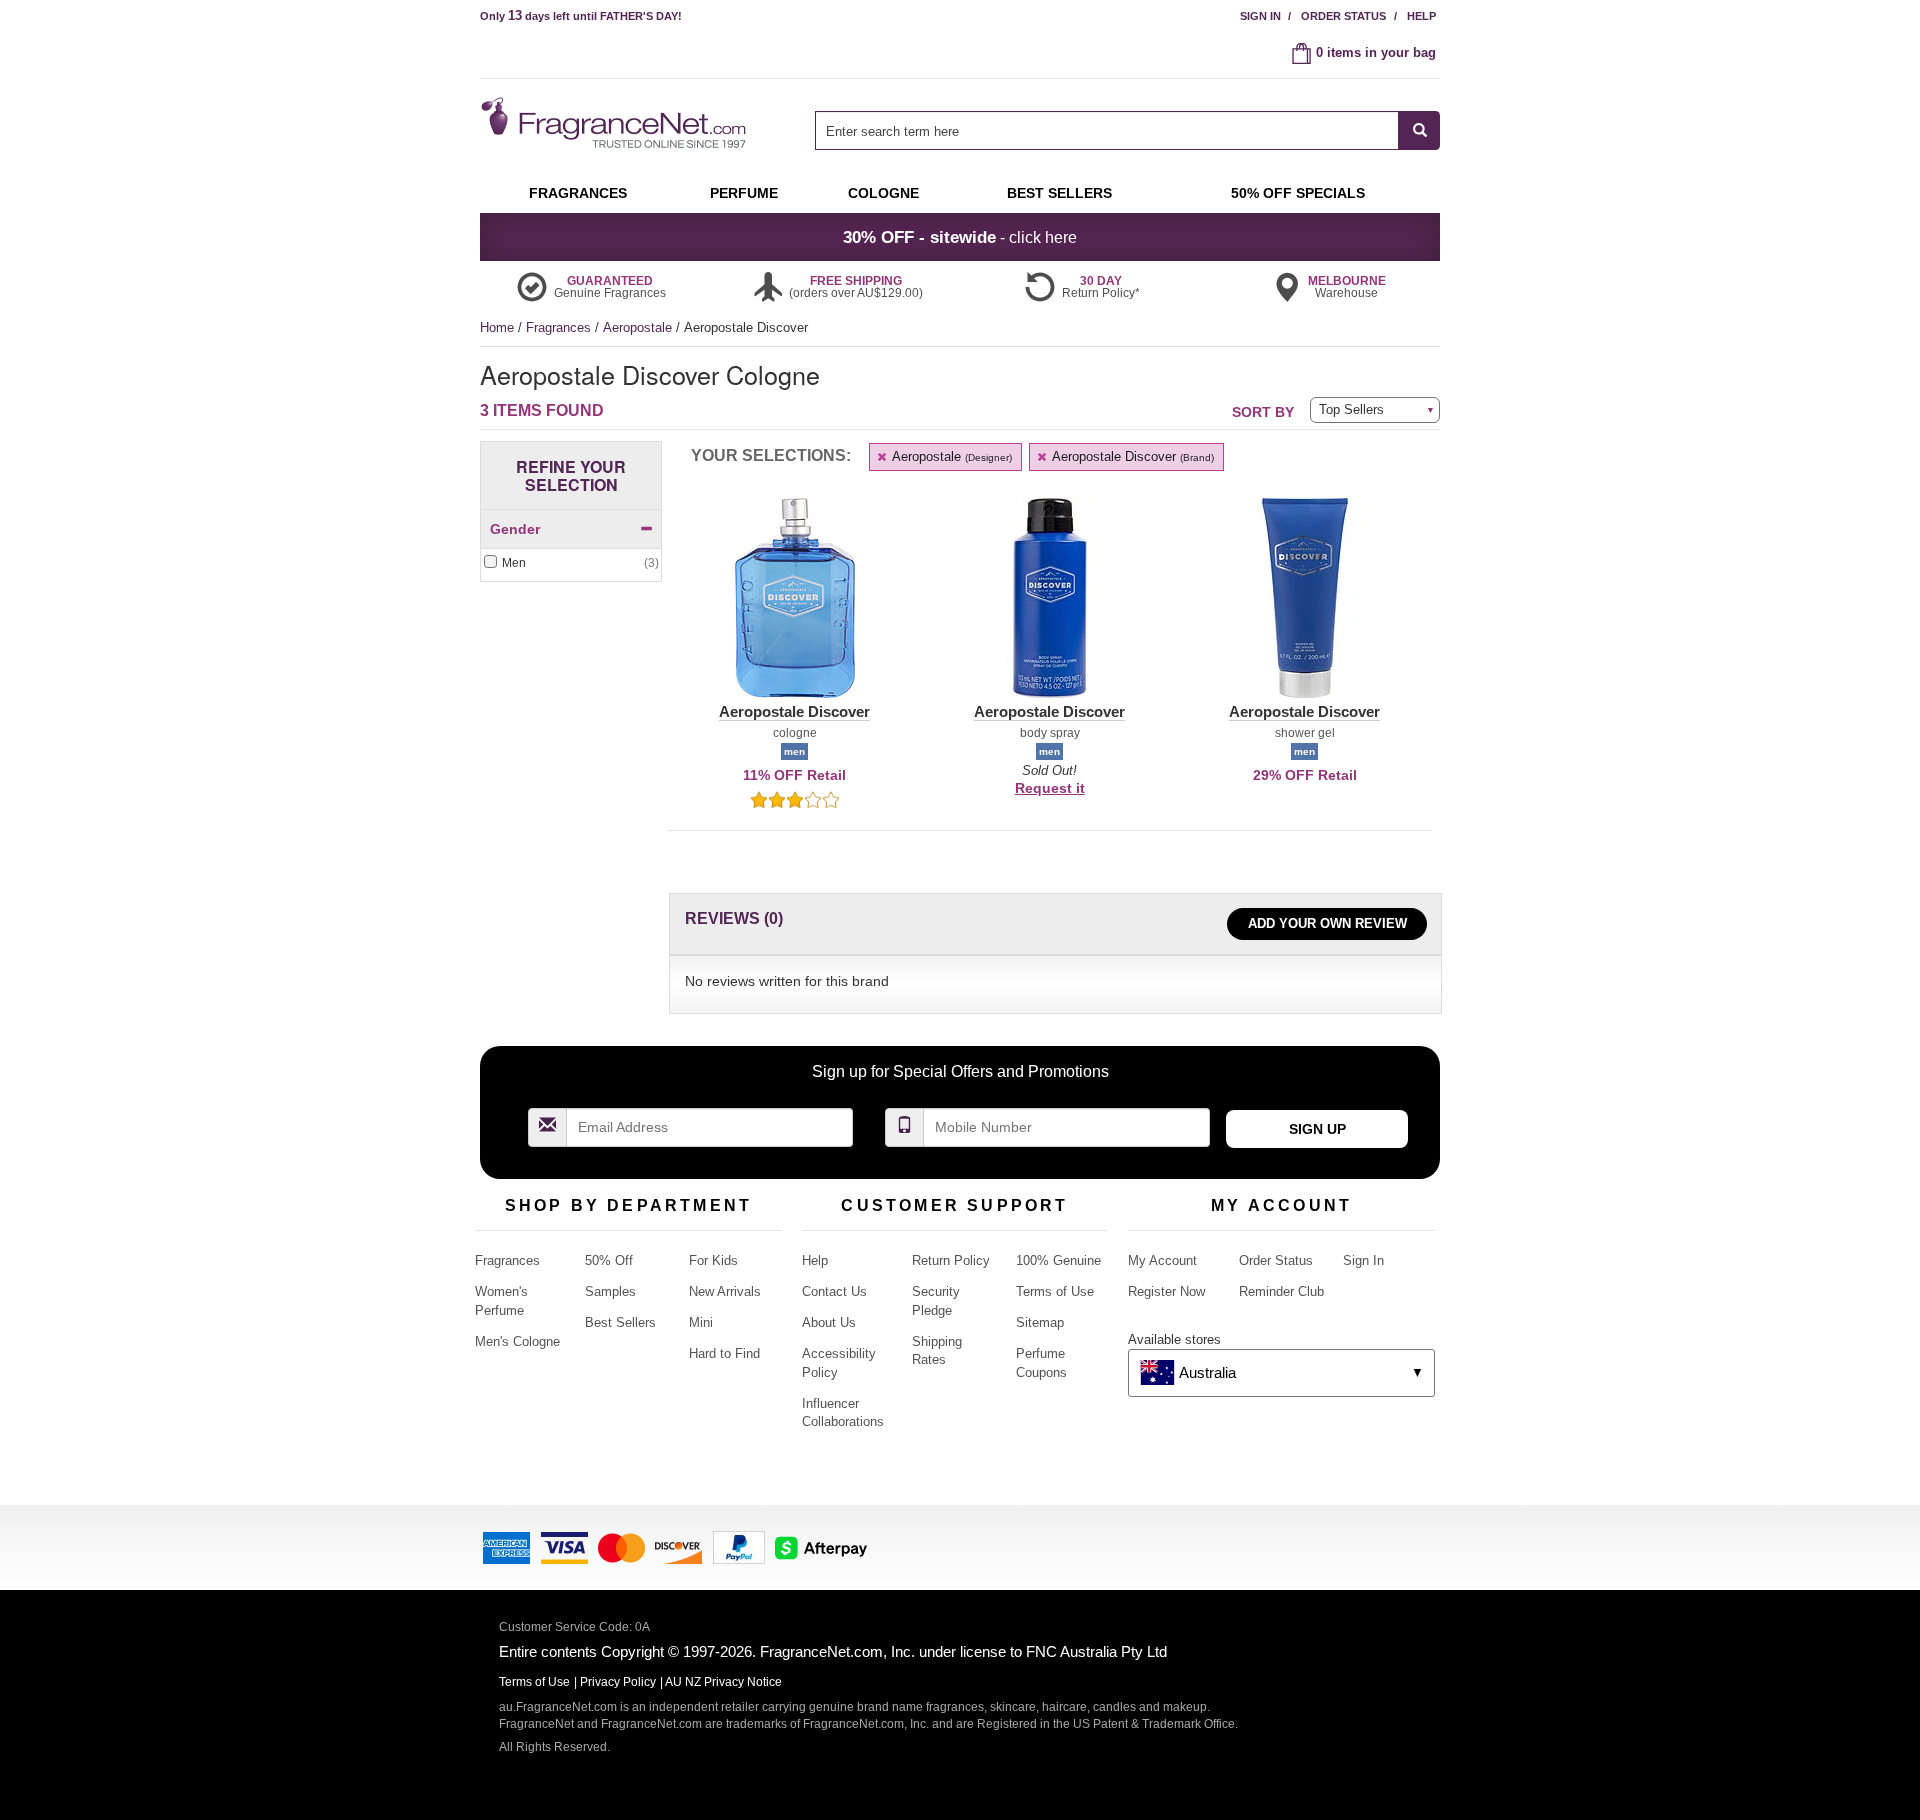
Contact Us (834, 1291)
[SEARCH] (1419, 130)
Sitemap (1040, 1322)
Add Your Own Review (1327, 923)
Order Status (1343, 16)
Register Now (1166, 1291)
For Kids (713, 1260)
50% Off (609, 1260)
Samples (610, 1291)
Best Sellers (620, 1322)
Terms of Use (1055, 1291)
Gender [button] (515, 529)
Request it (1050, 788)
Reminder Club (1281, 1291)
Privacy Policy (618, 1682)
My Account (1162, 1260)
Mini (701, 1322)
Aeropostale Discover (1131, 456)
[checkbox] (571, 563)
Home (497, 327)
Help (1421, 16)
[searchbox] (1107, 130)
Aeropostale (639, 327)
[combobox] (1127, 130)
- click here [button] (960, 237)
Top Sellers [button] (1351, 409)
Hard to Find (724, 1353)
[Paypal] (739, 1546)
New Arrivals (725, 1291)
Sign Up (1317, 1129)
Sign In (1260, 16)
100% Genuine (1058, 1260)
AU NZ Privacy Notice (723, 1682)
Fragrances (560, 327)
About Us (829, 1322)
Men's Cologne (517, 1341)
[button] (794, 610)
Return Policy (951, 1260)
